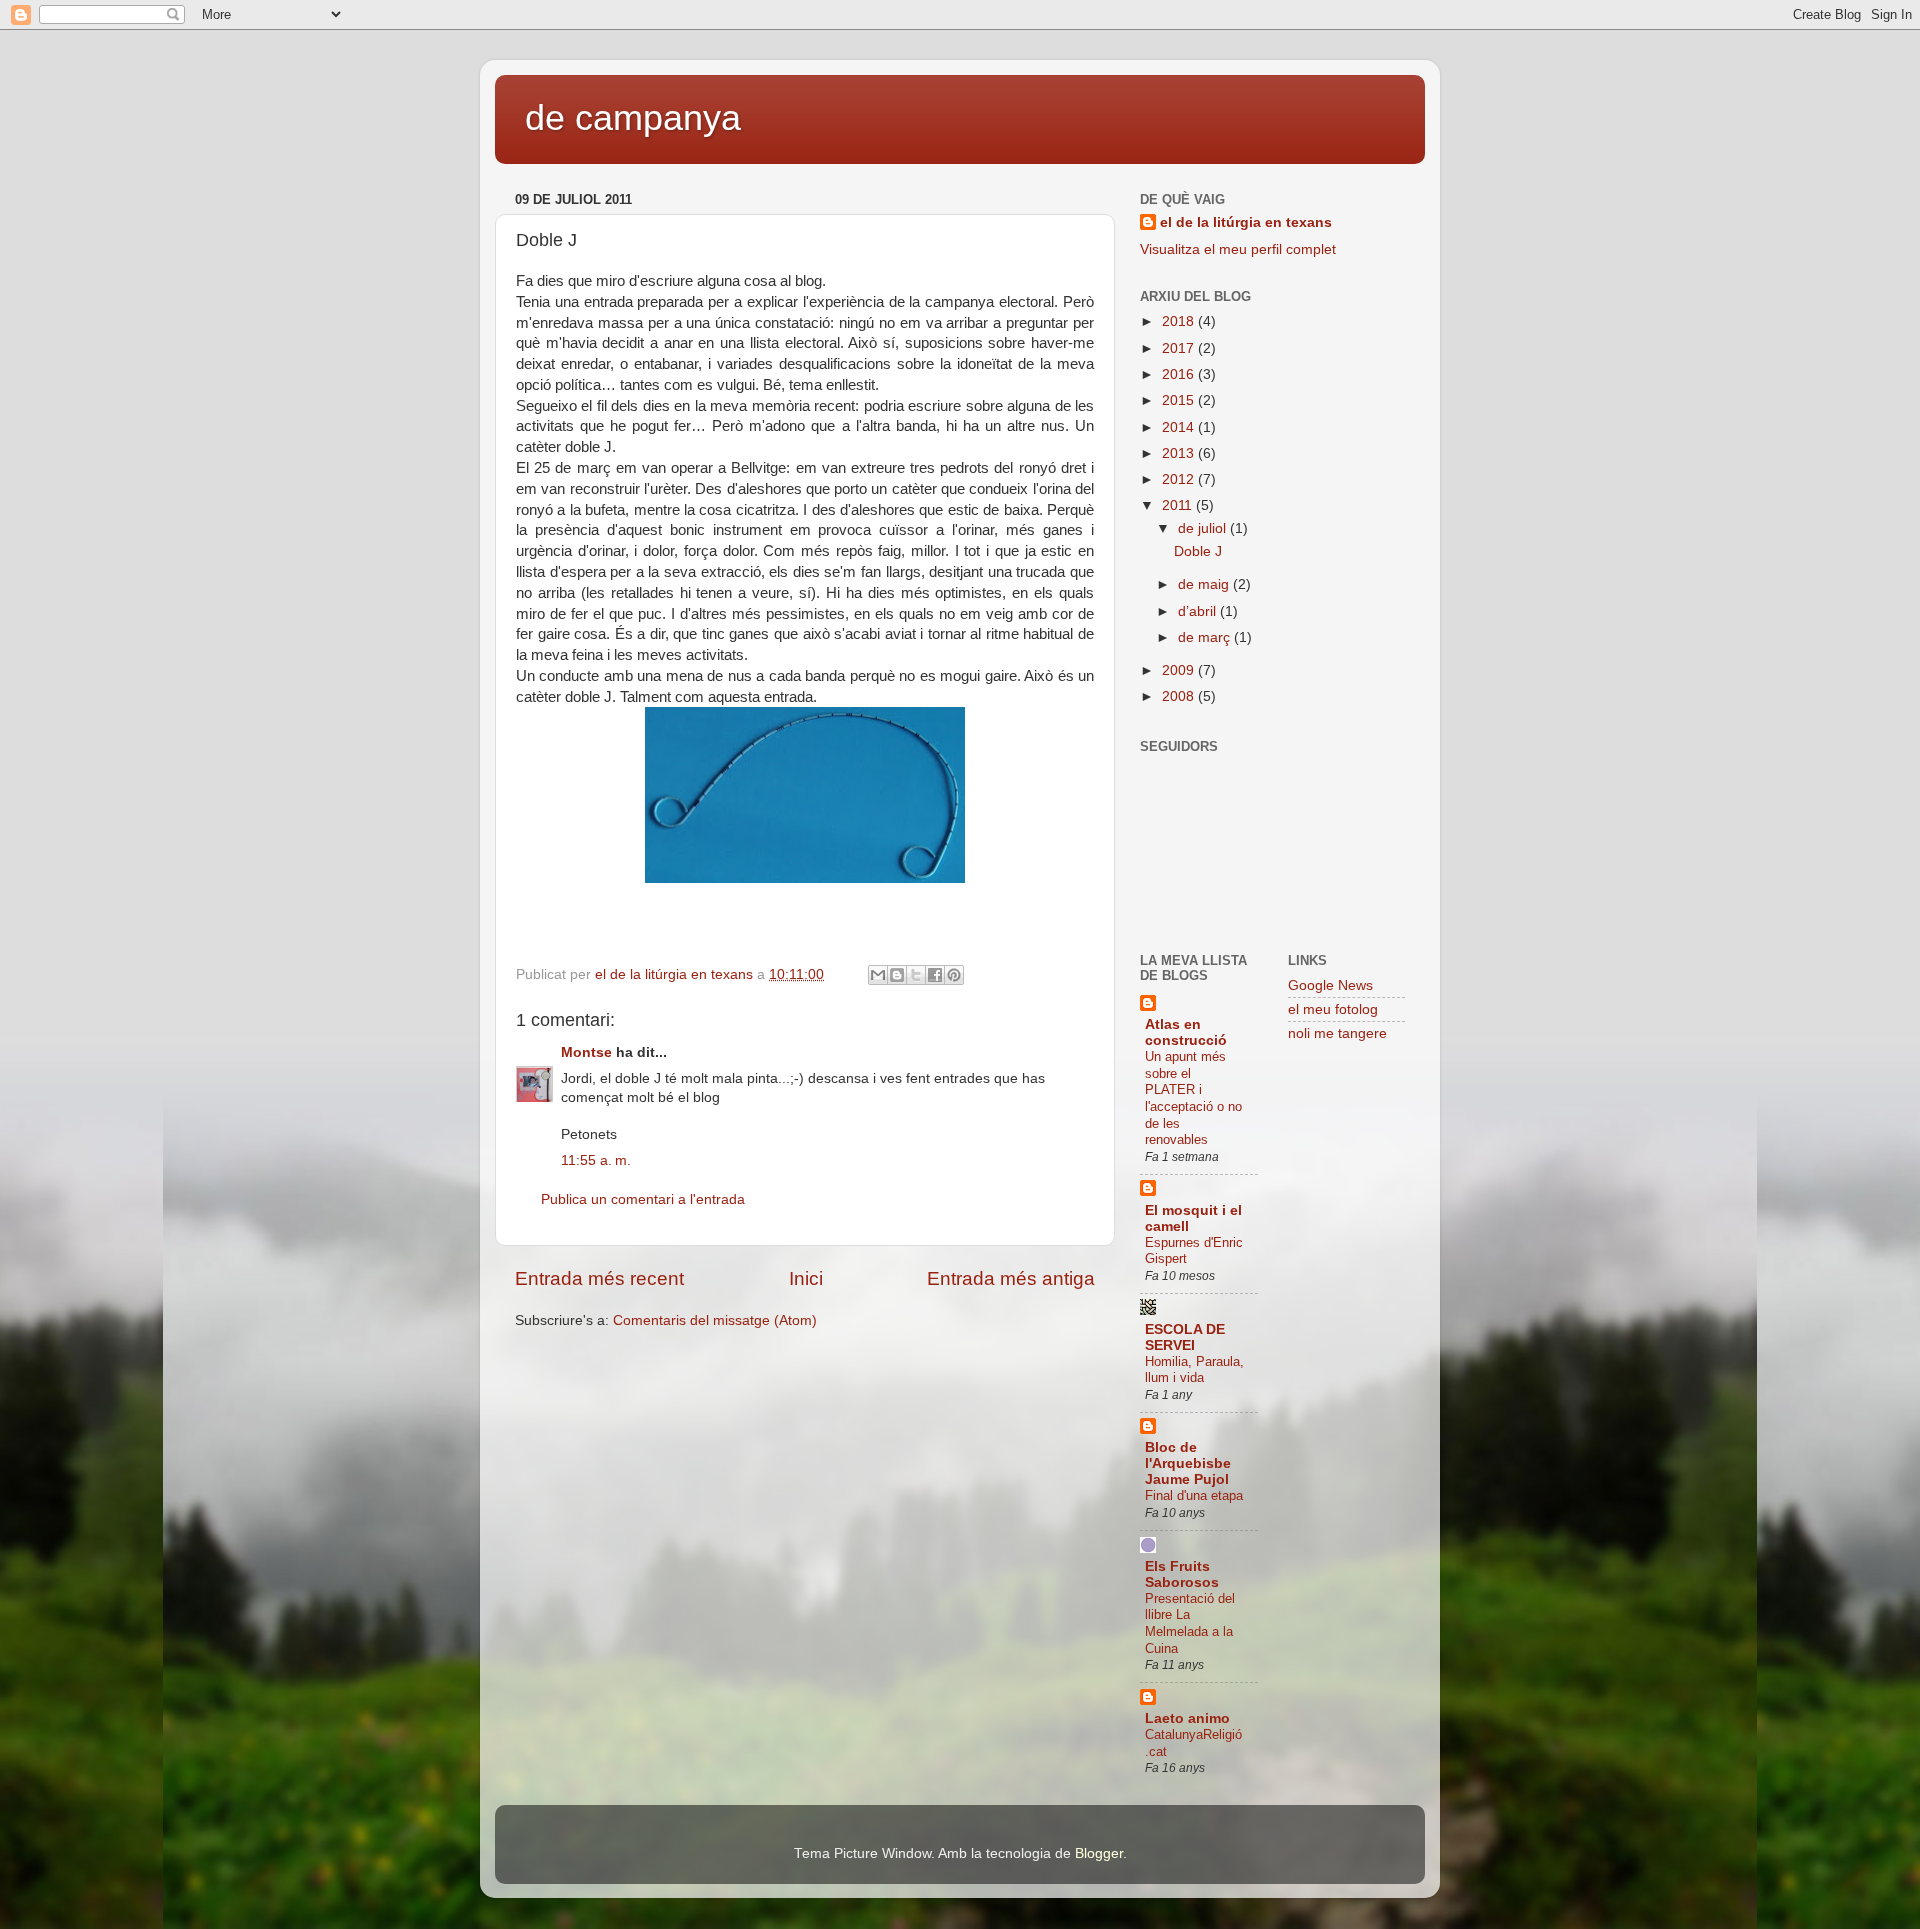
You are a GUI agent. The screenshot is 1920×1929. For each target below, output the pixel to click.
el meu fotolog (1333, 1009)
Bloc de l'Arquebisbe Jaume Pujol (1188, 1463)
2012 (1180, 479)
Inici (806, 1278)
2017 (1180, 348)
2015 (1180, 400)
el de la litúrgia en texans (1246, 222)
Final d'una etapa (1194, 1495)
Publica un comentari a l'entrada (643, 1199)
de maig (1205, 584)
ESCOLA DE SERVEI (1185, 1337)
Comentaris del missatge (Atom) (715, 1320)
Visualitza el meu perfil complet (1238, 249)
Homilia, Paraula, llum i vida (1194, 1370)
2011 (1179, 505)
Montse (586, 1052)
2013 (1180, 453)
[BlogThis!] (897, 975)
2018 (1180, 321)
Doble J (1198, 551)
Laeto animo (1187, 1718)
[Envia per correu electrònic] (878, 975)
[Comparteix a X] (916, 975)
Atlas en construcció (1186, 1032)
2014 (1180, 427)
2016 (1180, 374)
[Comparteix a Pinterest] (954, 975)
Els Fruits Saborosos (1182, 1574)
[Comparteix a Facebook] (935, 975)
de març (1206, 637)
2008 (1180, 696)
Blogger (1099, 1853)
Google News (1330, 985)
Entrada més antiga (1011, 1278)
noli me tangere (1337, 1033)
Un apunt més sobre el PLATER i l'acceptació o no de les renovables (1193, 1098)
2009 (1180, 670)
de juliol (1204, 528)
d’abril (1199, 611)
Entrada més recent (599, 1278)
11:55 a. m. (596, 1160)
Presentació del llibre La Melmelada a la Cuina (1190, 1623)
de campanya (633, 117)
